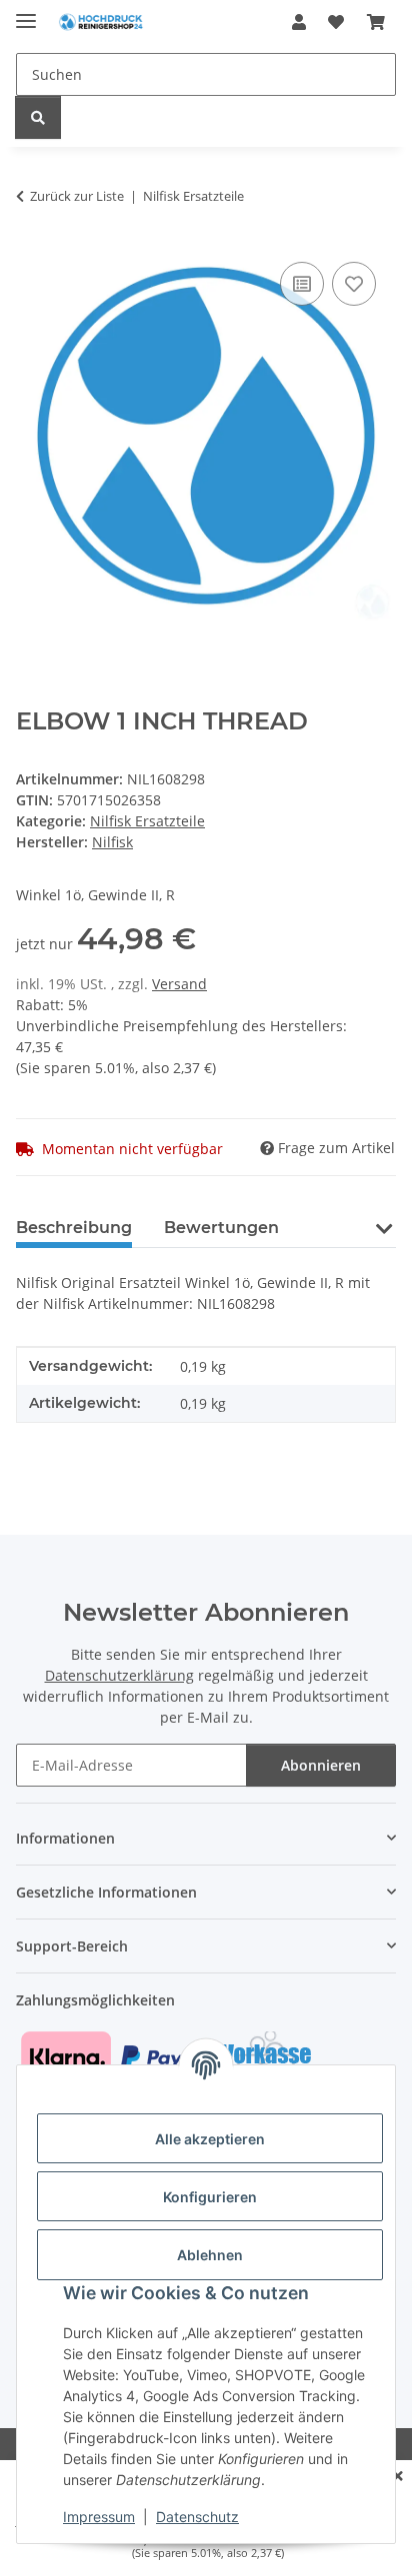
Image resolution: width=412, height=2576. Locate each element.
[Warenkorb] (376, 22)
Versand (179, 984)
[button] (299, 22)
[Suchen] (38, 117)
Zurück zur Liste (77, 196)
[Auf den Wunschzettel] (354, 284)
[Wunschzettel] (336, 22)
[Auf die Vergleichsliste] (302, 284)
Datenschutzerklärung (119, 1675)
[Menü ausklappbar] (26, 12)
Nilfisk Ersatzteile (147, 821)
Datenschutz (197, 2517)
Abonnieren (321, 1765)
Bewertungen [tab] (221, 1228)
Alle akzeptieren (210, 2139)
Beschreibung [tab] (74, 1228)
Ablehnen (210, 2255)
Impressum (99, 2517)
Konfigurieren (210, 2197)
